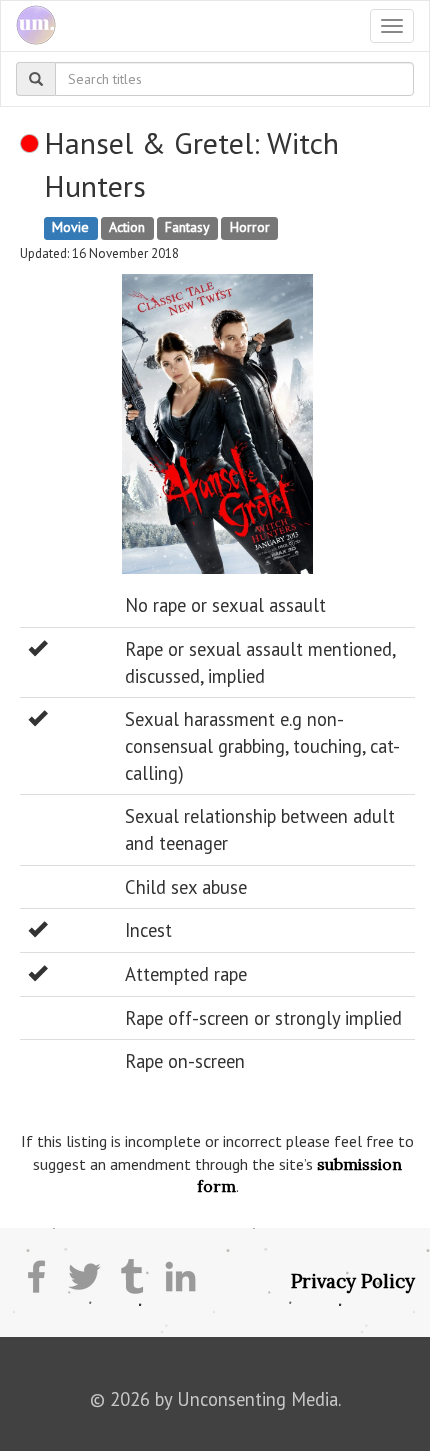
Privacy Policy (353, 1281)
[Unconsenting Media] (28, 26)
